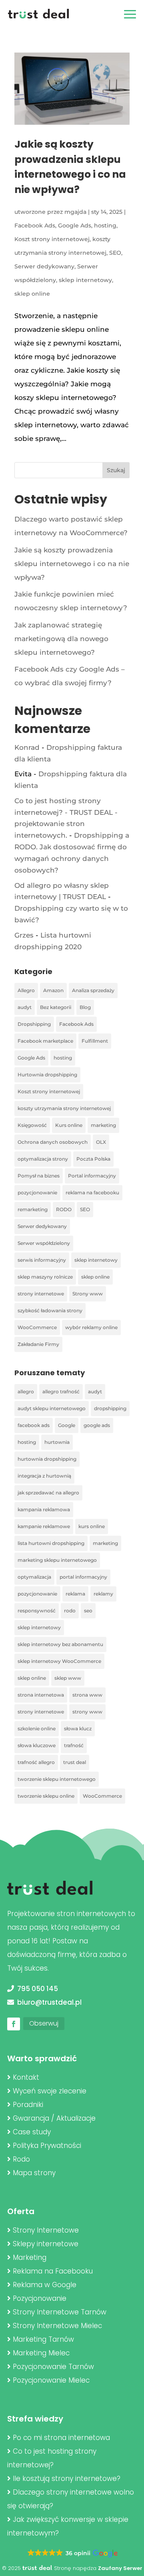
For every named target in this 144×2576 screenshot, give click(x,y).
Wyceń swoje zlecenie (50, 2091)
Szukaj (116, 470)
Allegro (26, 990)
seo (88, 1611)
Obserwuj (44, 2023)
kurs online (92, 1526)
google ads (97, 1425)
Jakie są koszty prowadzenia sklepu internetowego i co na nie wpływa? (72, 564)
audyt (25, 1007)
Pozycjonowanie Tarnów (53, 2367)
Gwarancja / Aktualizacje (54, 2118)
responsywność (37, 1611)
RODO (64, 1209)
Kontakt (26, 2077)
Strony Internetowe (46, 2230)
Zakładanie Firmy (38, 1344)
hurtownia (57, 1442)
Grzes (24, 935)
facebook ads (34, 1425)
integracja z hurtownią (44, 1476)
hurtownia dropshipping (47, 1459)
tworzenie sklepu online (46, 1796)
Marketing (30, 2257)
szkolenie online (37, 1728)
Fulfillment (95, 1041)
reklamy (103, 1594)
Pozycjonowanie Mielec (51, 2380)
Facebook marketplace (45, 1041)
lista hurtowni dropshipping (51, 1543)
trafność (74, 1745)
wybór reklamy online (91, 1327)
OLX (101, 1142)
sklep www (68, 1678)
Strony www (88, 1294)
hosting (105, 225)
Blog (85, 1007)
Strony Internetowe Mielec (57, 2326)
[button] (72, 2554)
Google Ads (75, 225)
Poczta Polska (93, 1159)
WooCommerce (37, 1327)
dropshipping (110, 1408)
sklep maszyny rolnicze (45, 1277)
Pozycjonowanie (40, 2298)
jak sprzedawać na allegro (48, 1493)
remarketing (33, 1209)
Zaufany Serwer (120, 2568)
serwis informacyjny (42, 1260)
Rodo (21, 2159)
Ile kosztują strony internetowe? (67, 2479)
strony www (87, 1712)
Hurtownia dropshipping (47, 1075)
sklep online (32, 294)
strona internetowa (41, 1695)
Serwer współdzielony (44, 1243)
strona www (87, 1695)
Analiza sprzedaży (93, 990)
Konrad (27, 747)
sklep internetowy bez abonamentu (60, 1644)
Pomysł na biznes (39, 1176)
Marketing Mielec (41, 2353)
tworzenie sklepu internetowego (57, 1779)
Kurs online (69, 1125)
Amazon (53, 990)
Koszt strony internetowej (52, 239)
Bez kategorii (56, 1007)
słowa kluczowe (37, 1745)
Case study (32, 2132)
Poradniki (28, 2105)
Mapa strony (34, 2173)
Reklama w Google (45, 2285)
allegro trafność (61, 1392)
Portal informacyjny (92, 1176)
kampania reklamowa (44, 1509)
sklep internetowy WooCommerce (59, 1661)
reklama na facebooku (92, 1193)
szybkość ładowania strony (50, 1310)
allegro (26, 1392)
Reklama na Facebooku (53, 2271)
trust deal (75, 1762)
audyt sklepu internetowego (52, 1408)
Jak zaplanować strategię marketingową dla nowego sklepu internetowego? (61, 639)
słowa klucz (78, 1728)
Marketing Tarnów (43, 2339)
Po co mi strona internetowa (61, 2438)
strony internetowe (41, 1294)
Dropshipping (34, 1024)
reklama (75, 1594)
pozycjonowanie (37, 1193)
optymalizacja (34, 1577)
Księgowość (32, 1125)
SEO (115, 253)
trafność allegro (36, 1762)
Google (67, 1425)
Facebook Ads (35, 225)
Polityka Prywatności (47, 2146)
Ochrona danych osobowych (53, 1142)
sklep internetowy (85, 280)
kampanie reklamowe (44, 1526)
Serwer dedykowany (44, 266)
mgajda (75, 212)
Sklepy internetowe (46, 2244)
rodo (70, 1611)
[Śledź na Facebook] (14, 2024)
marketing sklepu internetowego (57, 1560)
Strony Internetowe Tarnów (60, 2312)
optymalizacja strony (43, 1159)
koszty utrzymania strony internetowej (64, 1108)
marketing (103, 1125)
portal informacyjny (83, 1577)
